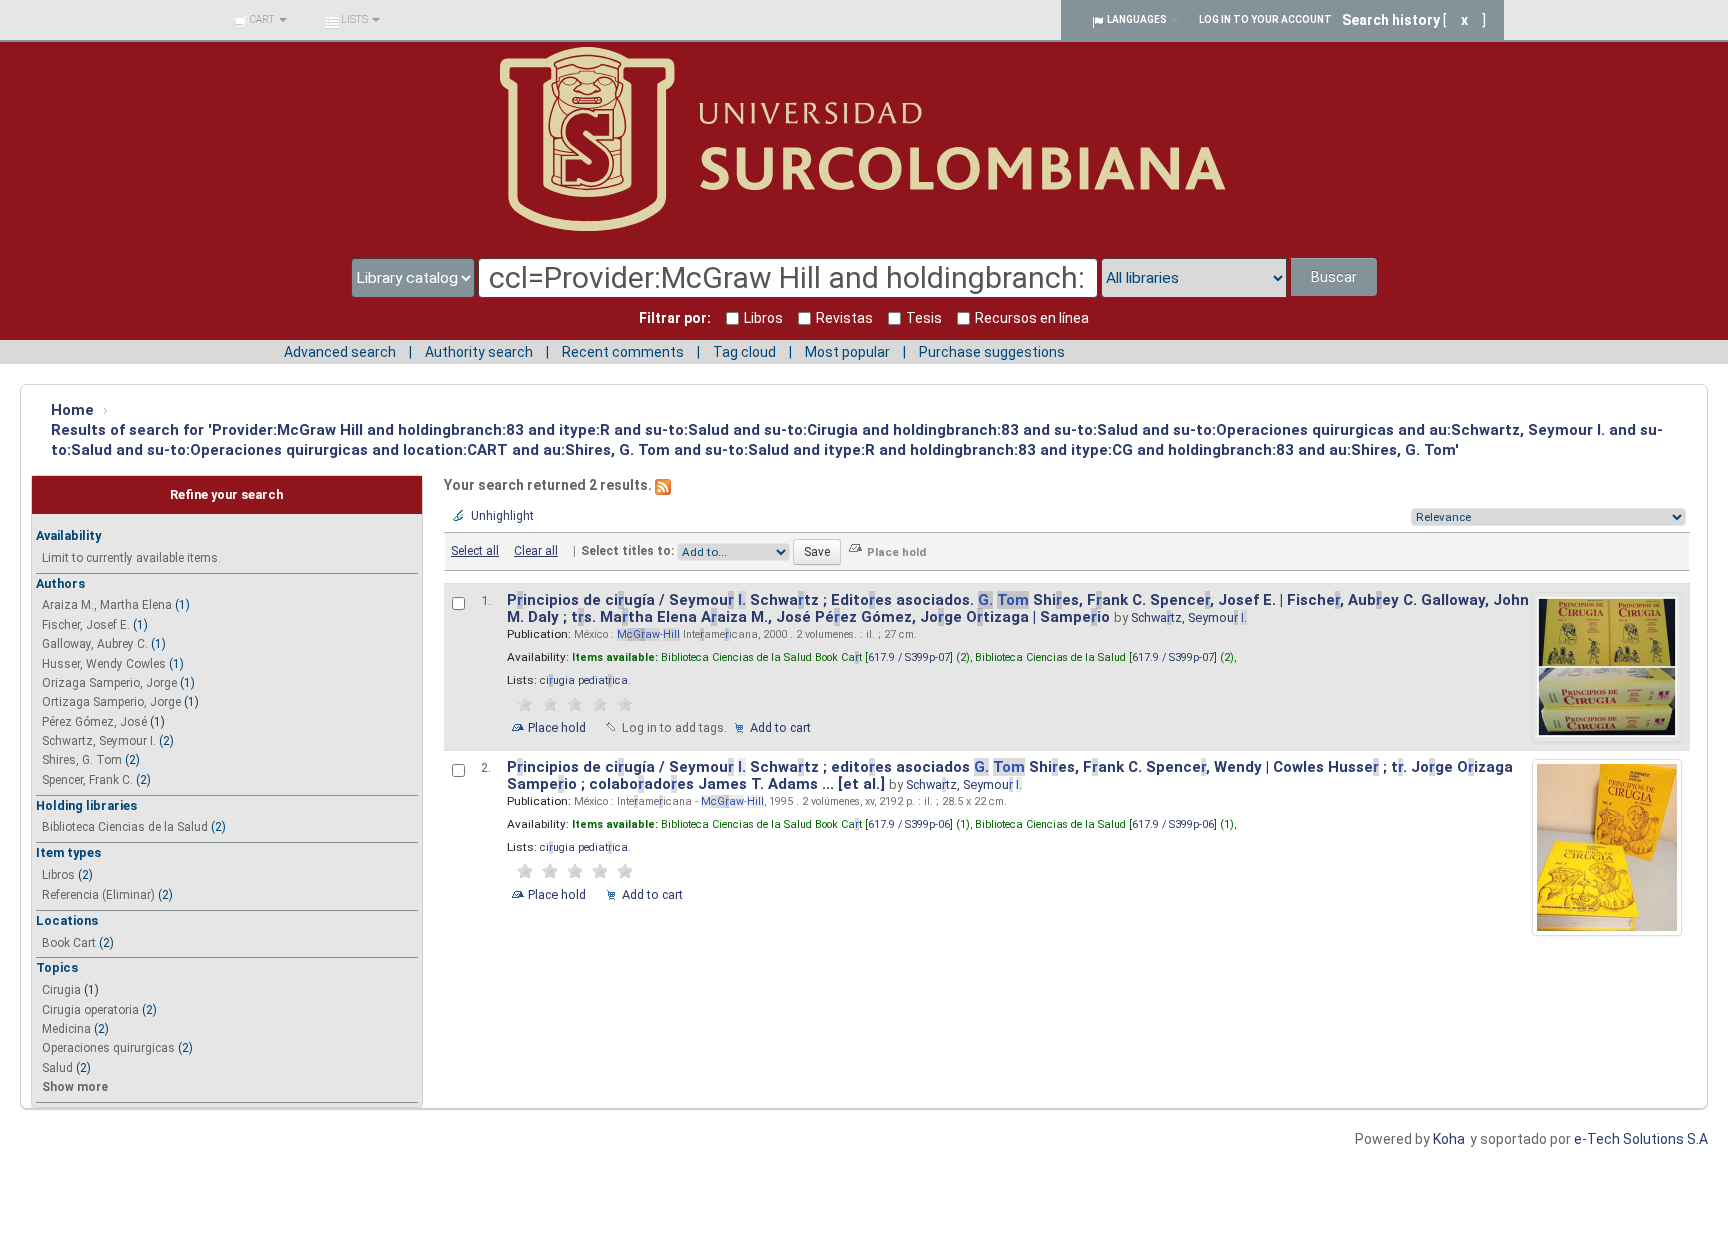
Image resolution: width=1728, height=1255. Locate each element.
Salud (57, 1068)
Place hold (557, 727)
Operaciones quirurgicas (108, 1048)
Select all (475, 551)
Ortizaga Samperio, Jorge (111, 702)
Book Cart (69, 943)
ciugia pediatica (584, 680)
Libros (58, 875)
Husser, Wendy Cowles (104, 664)
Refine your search (226, 494)
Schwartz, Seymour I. (99, 741)
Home (72, 410)
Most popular (847, 352)
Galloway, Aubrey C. (95, 644)
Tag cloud (744, 352)
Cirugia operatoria (90, 1010)
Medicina (66, 1029)
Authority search (479, 352)
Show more (75, 1087)
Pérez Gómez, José (94, 722)
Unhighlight (502, 516)
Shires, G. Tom (82, 760)
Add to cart (780, 727)
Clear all (536, 551)
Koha (1449, 1139)
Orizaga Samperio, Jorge (109, 683)
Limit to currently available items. (131, 558)
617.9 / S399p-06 (909, 824)
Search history (1391, 20)
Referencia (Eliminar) (98, 895)
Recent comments (623, 352)
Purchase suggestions (992, 352)
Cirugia (61, 990)
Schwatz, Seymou (1189, 617)
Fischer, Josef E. (86, 625)
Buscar (1334, 277)
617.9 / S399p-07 (909, 657)
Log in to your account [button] (1265, 19)
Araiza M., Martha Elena (107, 605)
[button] (260, 20)
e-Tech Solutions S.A (1641, 1139)
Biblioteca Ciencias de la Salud (125, 827)
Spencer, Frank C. (87, 780)
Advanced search (340, 352)
